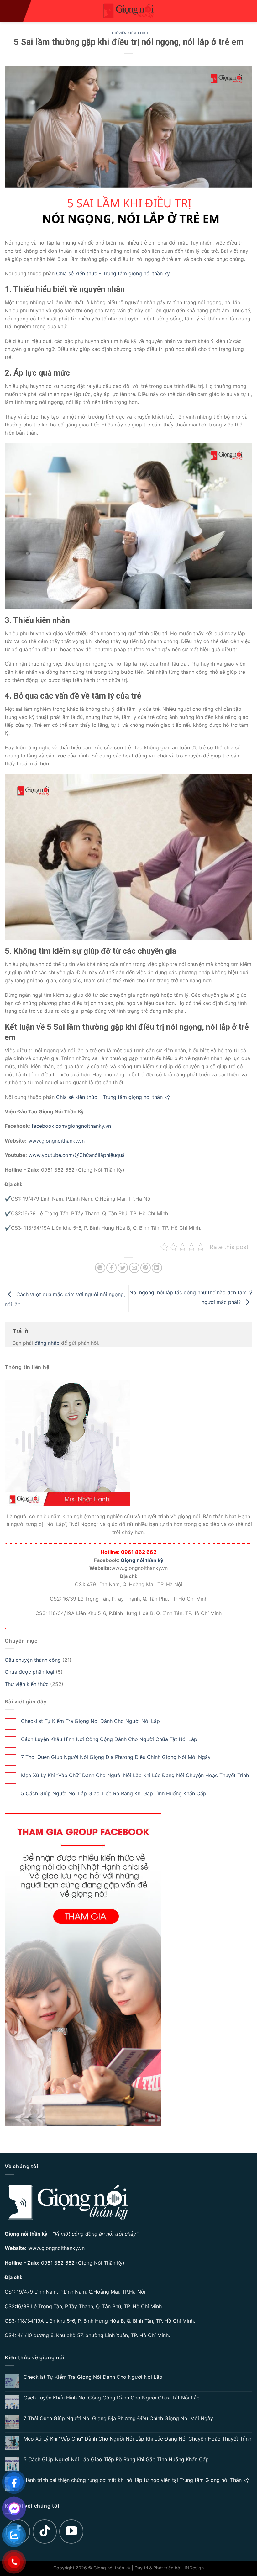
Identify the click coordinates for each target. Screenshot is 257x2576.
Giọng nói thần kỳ (142, 1560)
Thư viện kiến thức (128, 33)
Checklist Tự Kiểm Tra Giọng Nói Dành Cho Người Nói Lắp (90, 1721)
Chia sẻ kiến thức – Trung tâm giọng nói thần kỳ (112, 273)
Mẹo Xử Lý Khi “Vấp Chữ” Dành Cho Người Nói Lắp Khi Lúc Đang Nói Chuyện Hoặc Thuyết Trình (135, 1775)
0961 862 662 (58, 2263)
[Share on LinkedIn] (157, 1268)
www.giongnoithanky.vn (56, 1141)
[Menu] (8, 11)
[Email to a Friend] (134, 1268)
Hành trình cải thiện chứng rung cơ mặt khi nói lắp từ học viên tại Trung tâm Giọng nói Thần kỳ (136, 2480)
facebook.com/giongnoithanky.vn (71, 1126)
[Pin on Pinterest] (146, 1268)
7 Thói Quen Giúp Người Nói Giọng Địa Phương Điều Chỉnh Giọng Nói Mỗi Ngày (116, 1757)
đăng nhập (47, 1343)
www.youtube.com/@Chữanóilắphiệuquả (77, 1155)
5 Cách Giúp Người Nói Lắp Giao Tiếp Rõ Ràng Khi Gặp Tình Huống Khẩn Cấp (114, 1794)
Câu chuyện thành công (33, 1660)
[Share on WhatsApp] (100, 1268)
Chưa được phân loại (29, 1672)
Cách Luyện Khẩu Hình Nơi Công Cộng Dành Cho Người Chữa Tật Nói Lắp (109, 1739)
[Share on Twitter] (123, 1268)
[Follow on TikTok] (45, 2531)
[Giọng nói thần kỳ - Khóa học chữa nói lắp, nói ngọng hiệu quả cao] (128, 11)
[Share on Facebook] (111, 1268)
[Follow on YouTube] (71, 2531)
